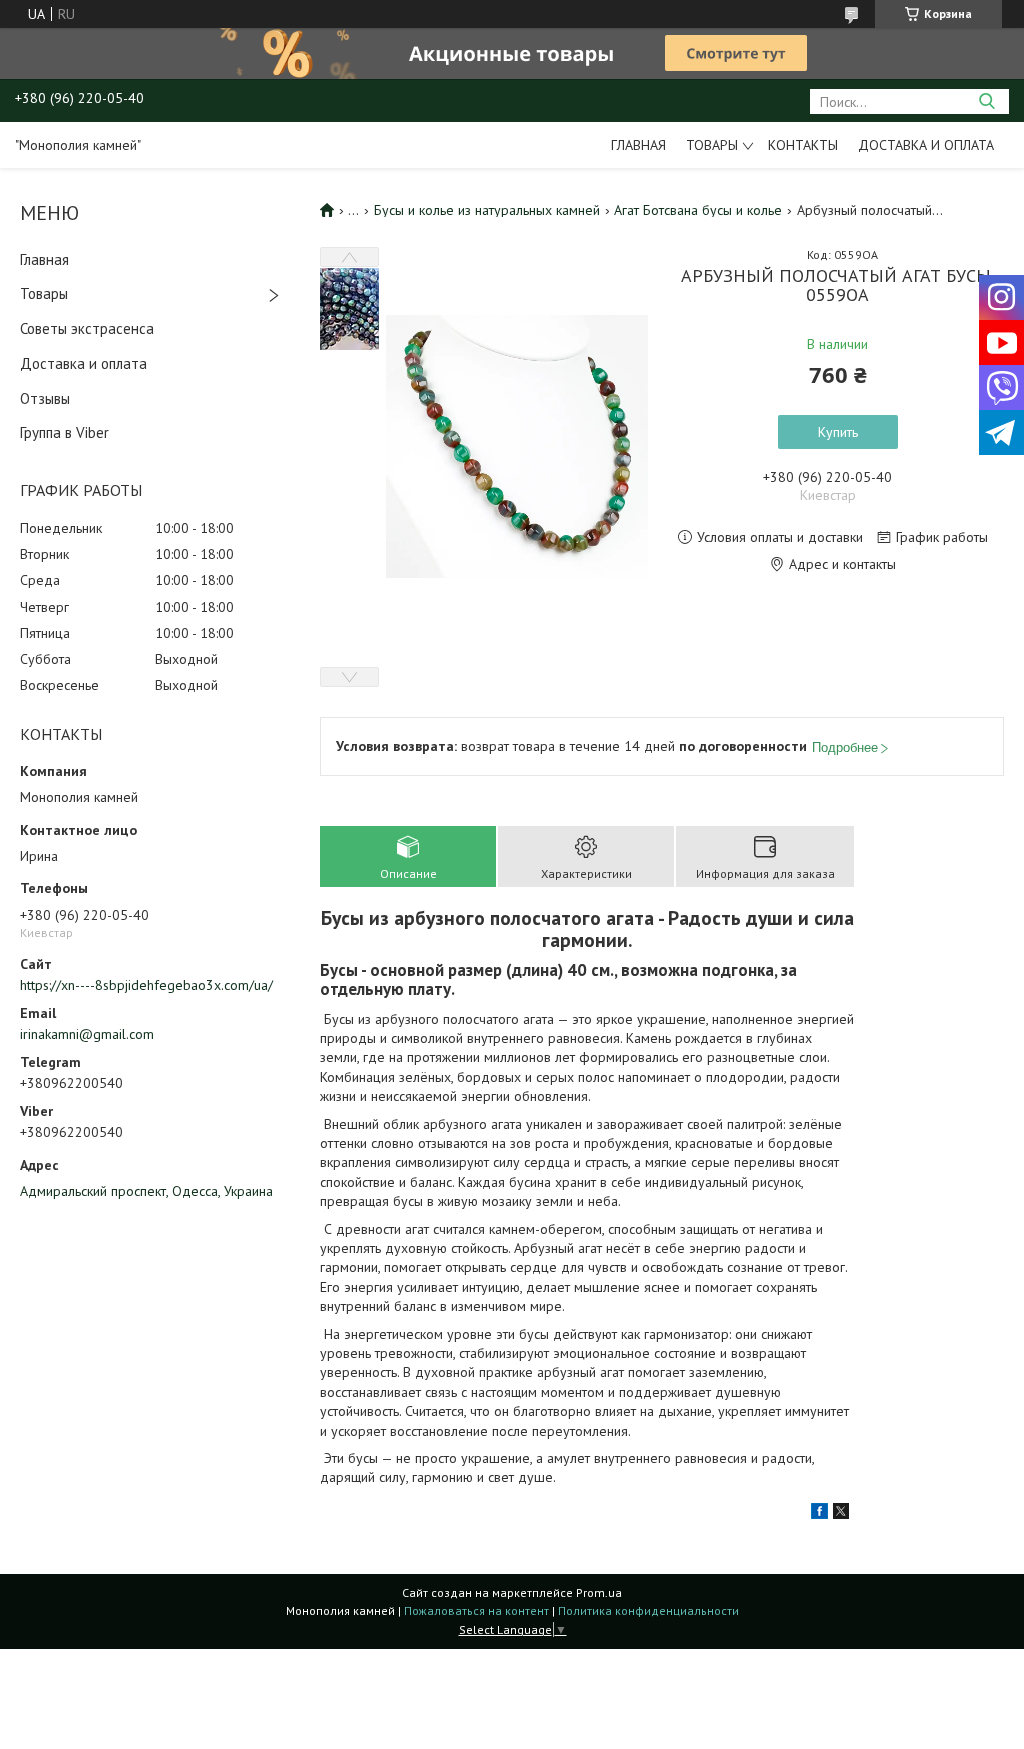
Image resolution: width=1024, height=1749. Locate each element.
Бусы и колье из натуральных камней (487, 210)
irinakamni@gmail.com (87, 1034)
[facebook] (819, 1514)
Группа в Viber (64, 432)
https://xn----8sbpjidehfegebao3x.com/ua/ (146, 985)
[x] (841, 1514)
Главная (638, 145)
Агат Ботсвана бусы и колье (698, 210)
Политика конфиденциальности (648, 1610)
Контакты (803, 145)
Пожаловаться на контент (476, 1610)
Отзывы (45, 398)
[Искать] (986, 101)
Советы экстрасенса (87, 328)
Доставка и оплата (926, 145)
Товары (712, 145)
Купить (838, 432)
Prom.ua (599, 1592)
